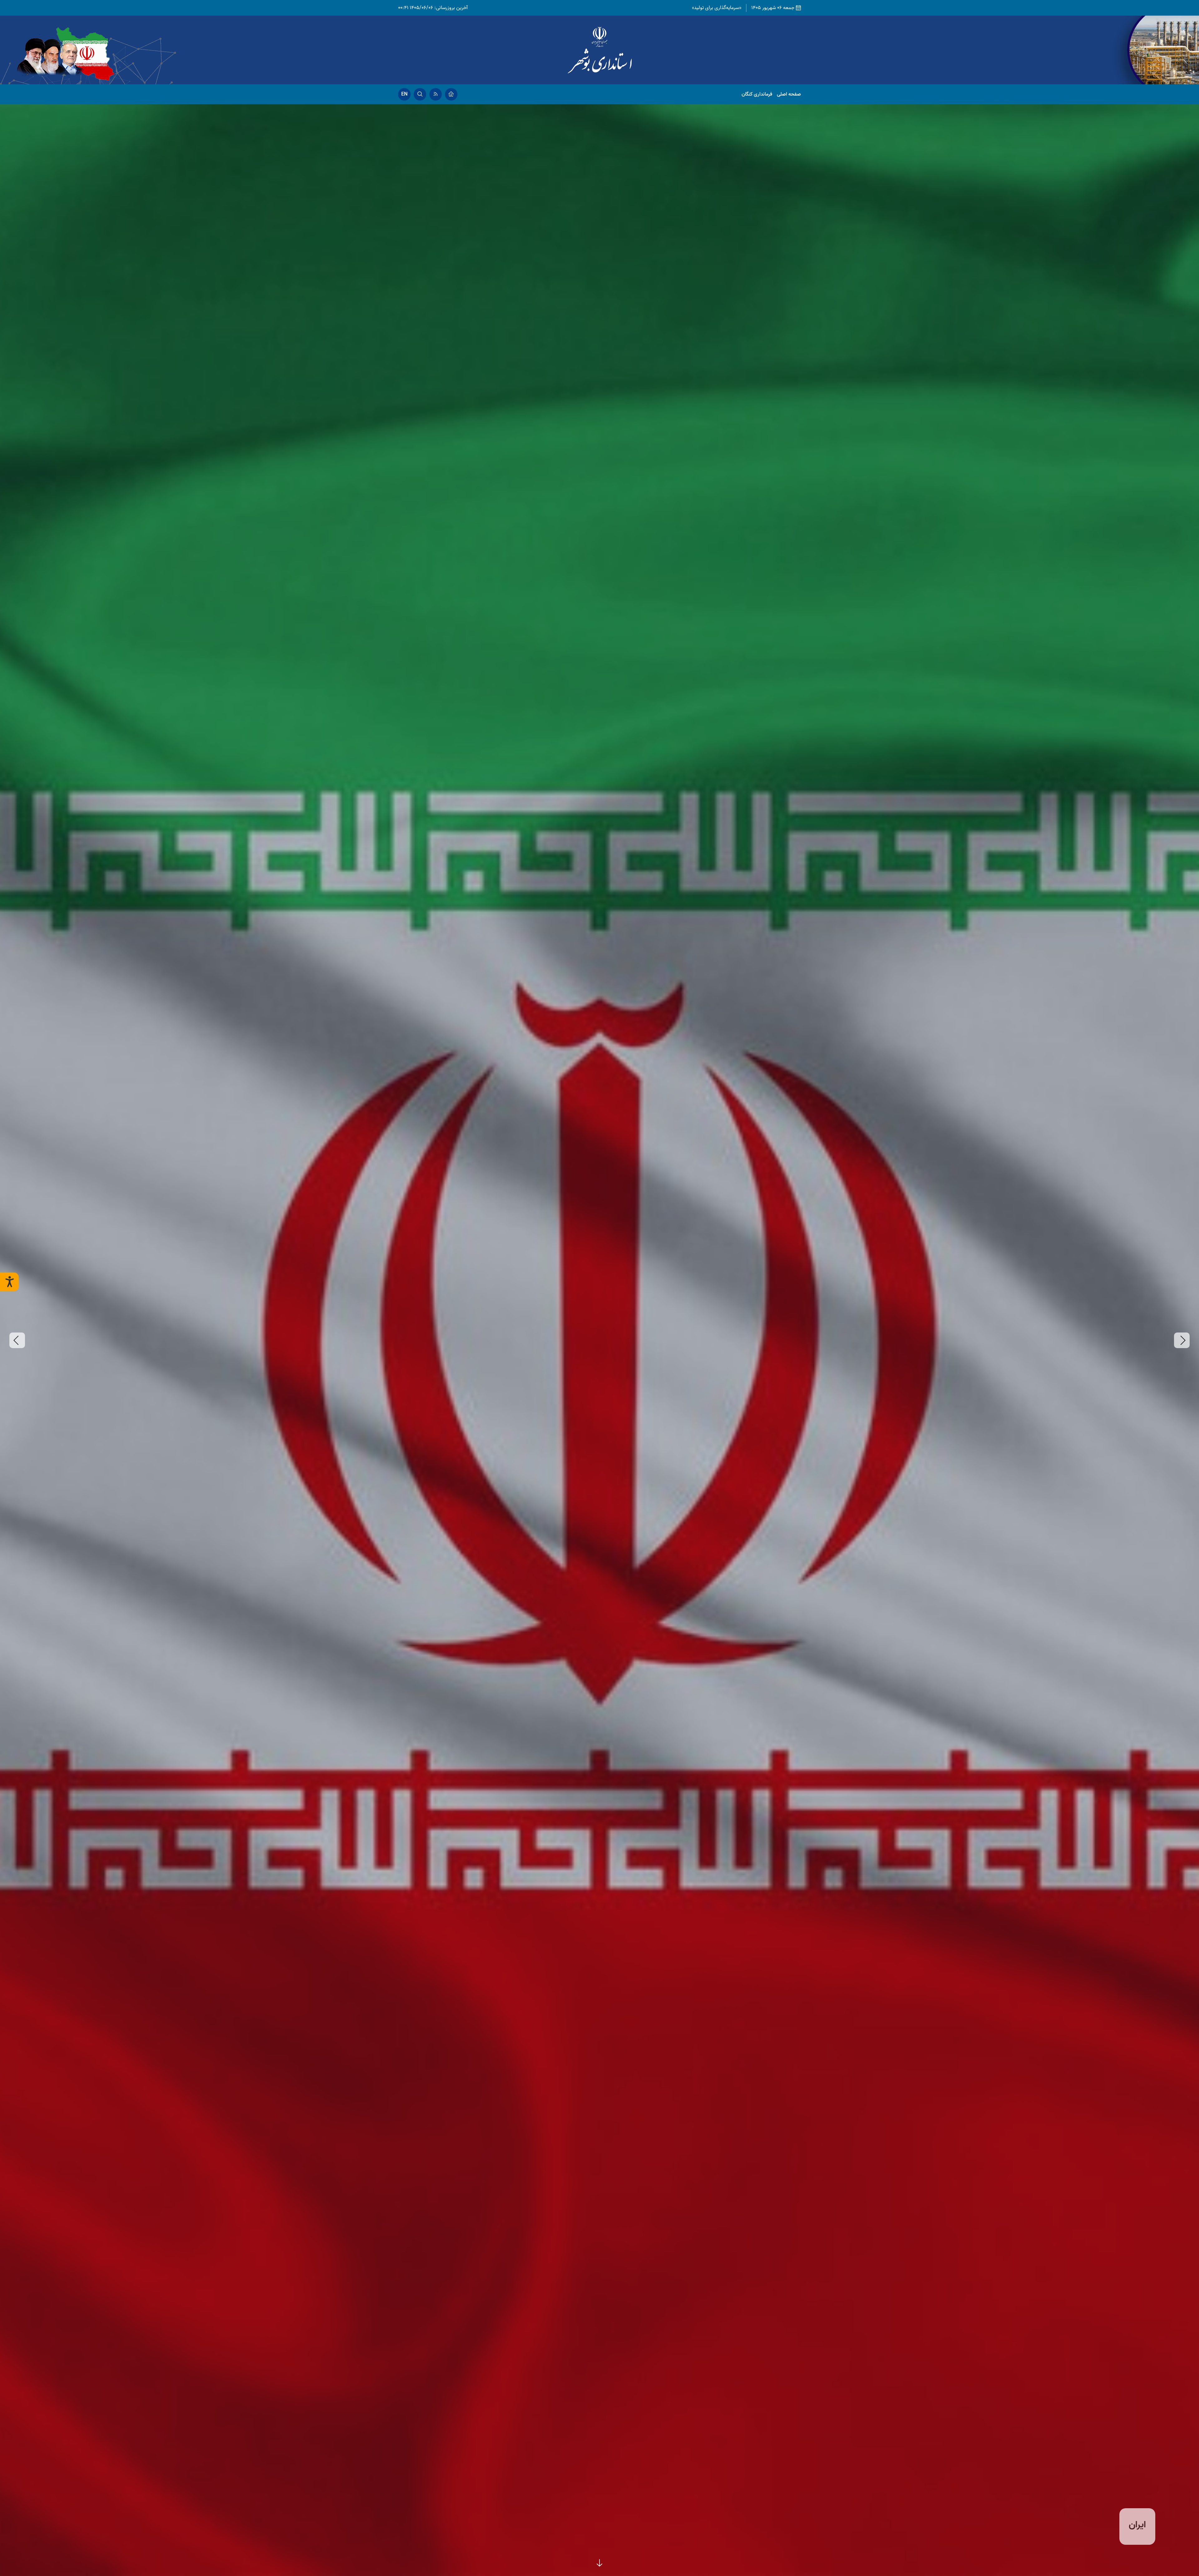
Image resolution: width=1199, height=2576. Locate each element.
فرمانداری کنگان (757, 94)
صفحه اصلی (789, 94)
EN (404, 94)
